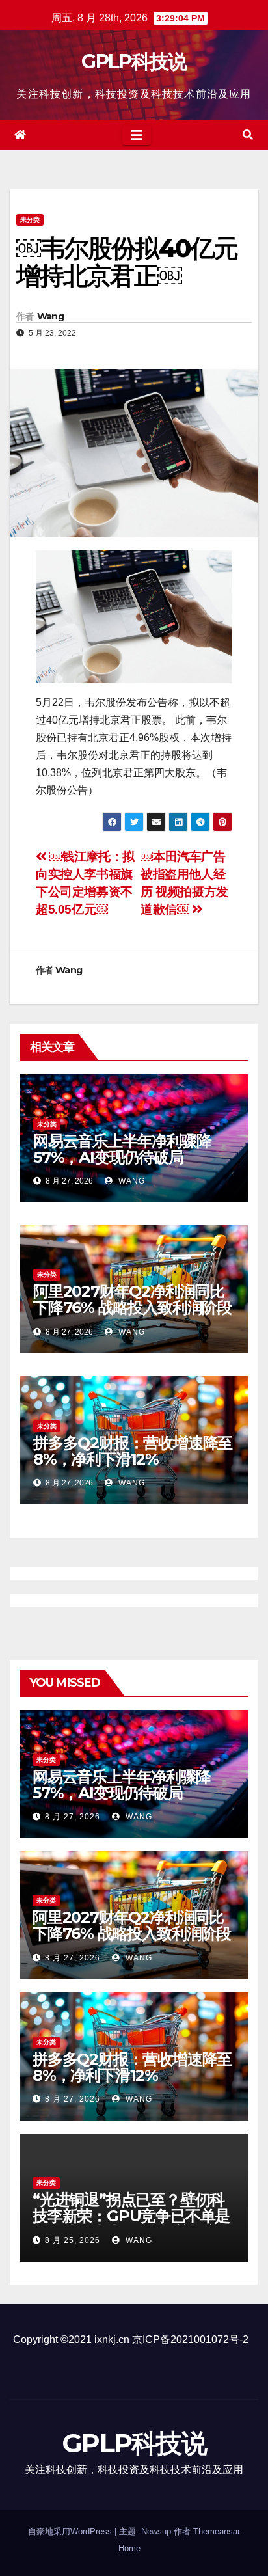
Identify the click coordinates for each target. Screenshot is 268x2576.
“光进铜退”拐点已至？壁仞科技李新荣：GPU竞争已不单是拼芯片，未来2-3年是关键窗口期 (133, 2224)
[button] (248, 135)
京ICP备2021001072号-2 (190, 2339)
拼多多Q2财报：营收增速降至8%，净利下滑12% (133, 1451)
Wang (50, 316)
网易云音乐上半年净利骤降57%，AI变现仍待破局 (122, 1149)
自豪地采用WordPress (71, 2531)
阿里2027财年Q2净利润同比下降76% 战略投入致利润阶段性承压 (132, 1308)
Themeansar (217, 2531)
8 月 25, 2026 (73, 2240)
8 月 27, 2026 (73, 1817)
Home (129, 2548)
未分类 (30, 220)
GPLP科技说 (134, 61)
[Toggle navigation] (137, 135)
